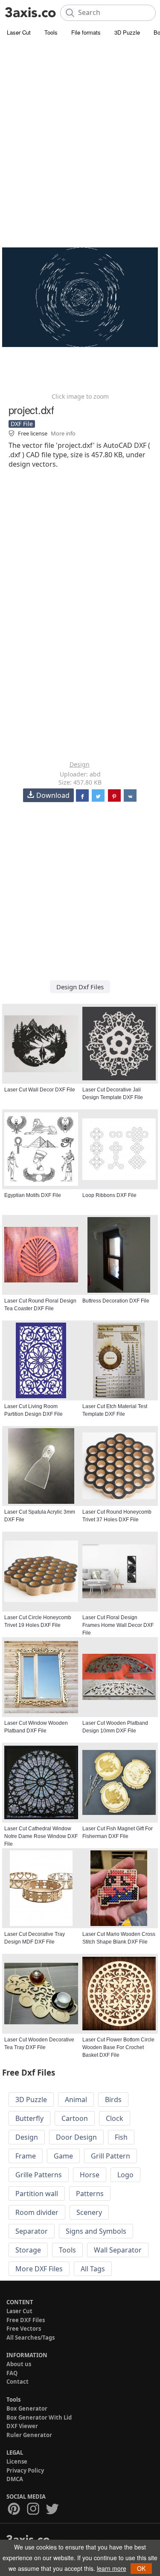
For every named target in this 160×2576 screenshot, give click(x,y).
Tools (51, 32)
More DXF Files (39, 2269)
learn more (112, 2568)
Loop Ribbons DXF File (109, 1195)
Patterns (90, 2194)
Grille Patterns (39, 2175)
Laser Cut (19, 32)
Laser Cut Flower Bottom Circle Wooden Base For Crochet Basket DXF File (118, 2047)
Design (80, 764)
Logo (125, 2175)
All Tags (93, 2269)
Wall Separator (118, 2250)
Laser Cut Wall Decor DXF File (40, 1090)
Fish (121, 2137)
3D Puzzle (127, 32)
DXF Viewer (22, 2426)
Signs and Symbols (96, 2231)
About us (19, 2364)
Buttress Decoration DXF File (116, 1301)
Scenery (89, 2212)
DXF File (22, 424)
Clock (115, 2118)
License (17, 2461)
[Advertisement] (80, 123)
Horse (90, 2175)
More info (63, 433)
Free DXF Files (26, 2320)
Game (63, 2156)
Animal (76, 2100)
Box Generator (27, 2408)
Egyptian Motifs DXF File (33, 1195)
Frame (26, 2156)
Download (53, 795)
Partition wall (37, 2194)
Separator (32, 2231)
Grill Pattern (111, 2156)
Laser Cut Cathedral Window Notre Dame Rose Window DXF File (41, 1836)
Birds (113, 2100)
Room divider (37, 2212)
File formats (86, 32)
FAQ (12, 2373)
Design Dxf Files (80, 987)
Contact (17, 2382)
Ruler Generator (29, 2435)
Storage (28, 2250)
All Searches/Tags (31, 2338)
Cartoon (75, 2118)
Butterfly (29, 2118)
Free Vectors (24, 2329)
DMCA (15, 2479)
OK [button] (141, 2568)
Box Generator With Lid (39, 2417)
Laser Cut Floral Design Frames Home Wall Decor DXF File (118, 1625)
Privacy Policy (25, 2470)
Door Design (76, 2137)
